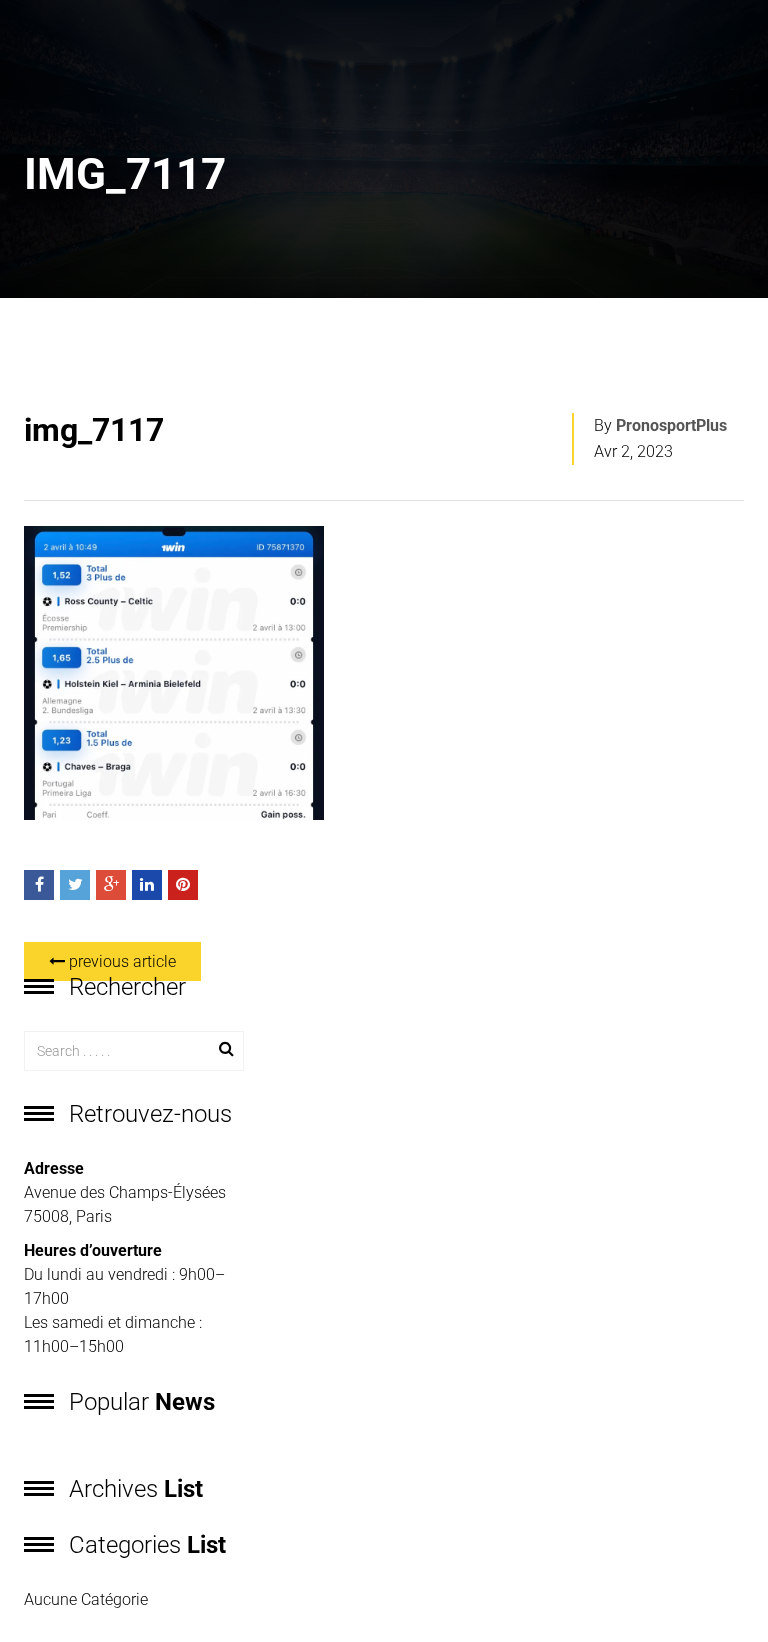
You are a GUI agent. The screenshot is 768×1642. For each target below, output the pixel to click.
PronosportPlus (671, 425)
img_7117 (94, 430)
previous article (120, 961)
